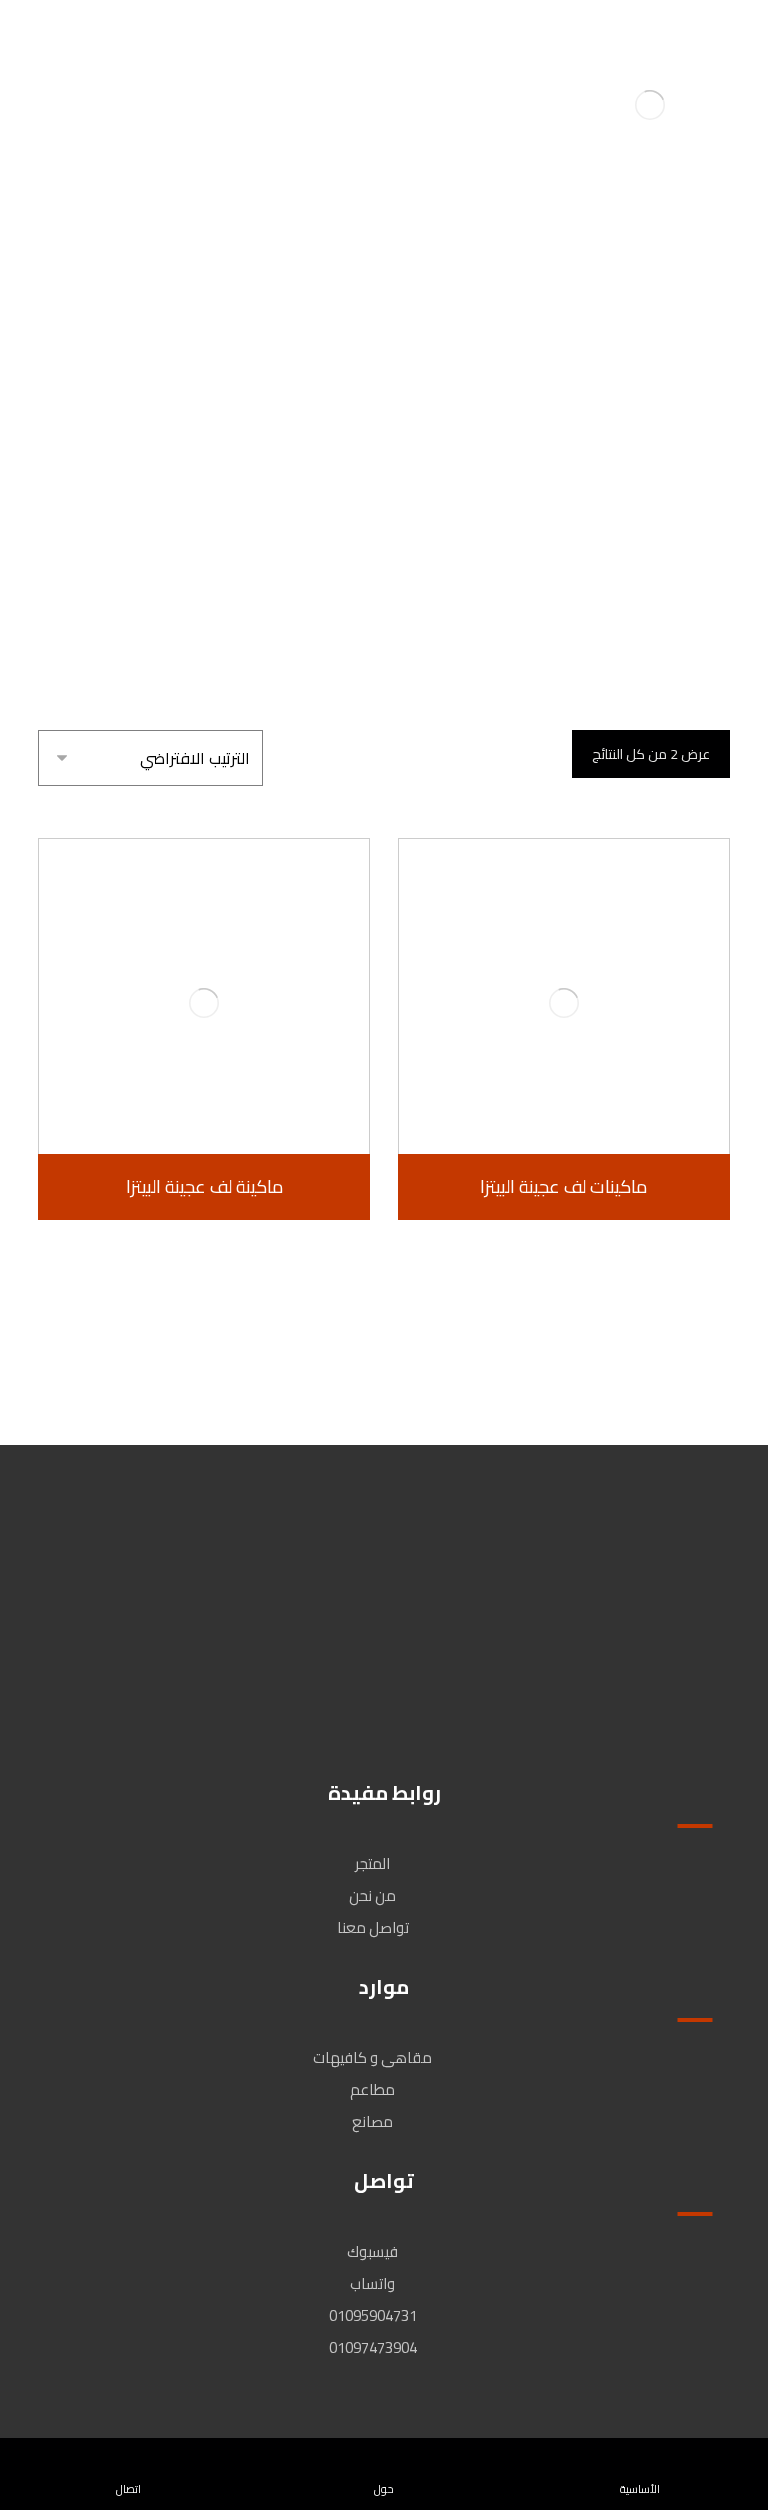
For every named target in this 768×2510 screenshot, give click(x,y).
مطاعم (372, 2089)
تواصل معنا (373, 1927)
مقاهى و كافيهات (372, 2057)
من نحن (372, 1895)
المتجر (372, 1863)
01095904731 (373, 2315)
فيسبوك (372, 2251)
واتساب (372, 2283)
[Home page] (483, 438)
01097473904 (373, 2347)
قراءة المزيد (553, 1097)
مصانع (372, 2121)
